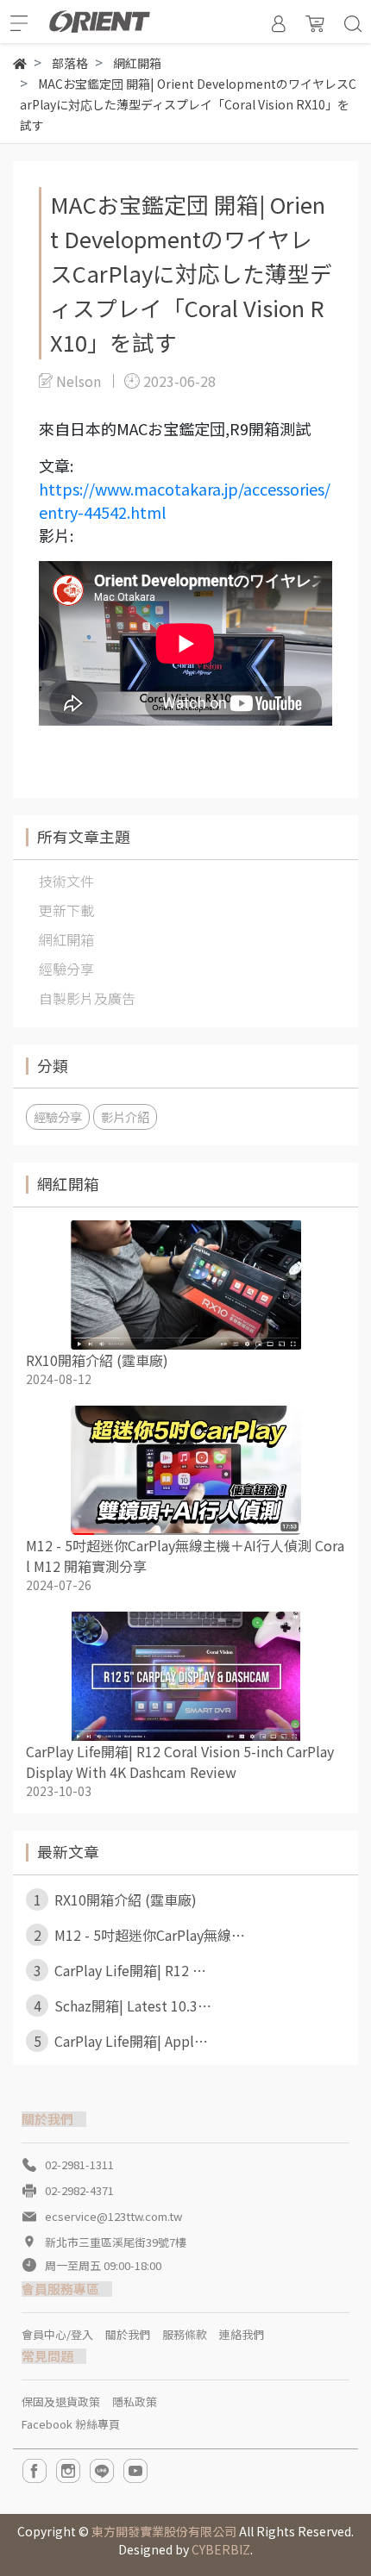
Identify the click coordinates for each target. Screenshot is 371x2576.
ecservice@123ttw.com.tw (113, 2216)
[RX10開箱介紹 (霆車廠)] (185, 1285)
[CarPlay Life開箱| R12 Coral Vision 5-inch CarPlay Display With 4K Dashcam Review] (185, 1676)
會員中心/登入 (57, 2334)
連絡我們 (242, 2334)
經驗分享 (58, 1116)
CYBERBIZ (221, 2549)
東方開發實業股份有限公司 (164, 2531)
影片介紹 (125, 1116)
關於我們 (128, 2334)
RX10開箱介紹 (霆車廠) (97, 1360)
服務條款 (185, 2334)
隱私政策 (135, 2401)
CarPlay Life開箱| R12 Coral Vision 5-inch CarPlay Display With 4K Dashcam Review (180, 1762)
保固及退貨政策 (61, 2401)
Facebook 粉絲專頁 (71, 2424)
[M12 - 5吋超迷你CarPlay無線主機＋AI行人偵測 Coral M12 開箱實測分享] (185, 1470)
